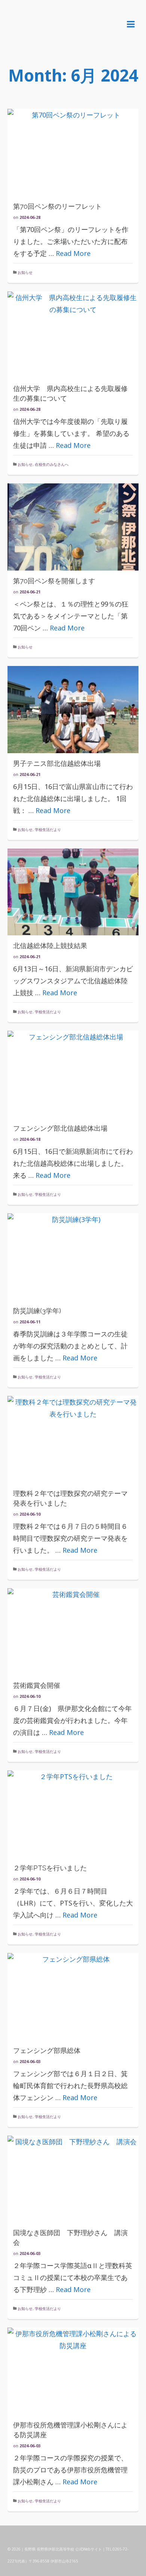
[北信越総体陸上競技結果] (73, 892)
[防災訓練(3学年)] (73, 1257)
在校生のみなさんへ (52, 464)
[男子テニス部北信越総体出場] (73, 710)
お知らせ (25, 272)
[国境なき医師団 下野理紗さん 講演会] (73, 2179)
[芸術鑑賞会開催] (73, 1632)
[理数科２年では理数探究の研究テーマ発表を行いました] (73, 1440)
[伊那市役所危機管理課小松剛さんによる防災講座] (73, 2371)
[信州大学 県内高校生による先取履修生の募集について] (73, 335)
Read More (73, 253)
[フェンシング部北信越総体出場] (73, 1074)
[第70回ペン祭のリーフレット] (73, 152)
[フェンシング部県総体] (73, 1997)
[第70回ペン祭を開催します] (73, 527)
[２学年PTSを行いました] (73, 1814)
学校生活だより (48, 829)
